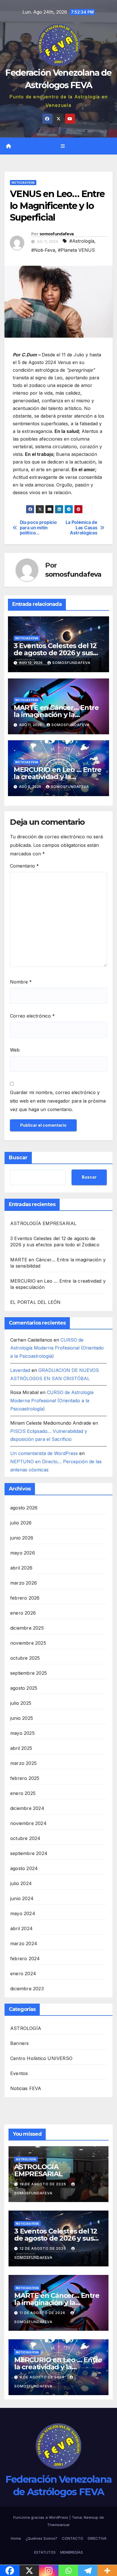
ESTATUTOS (45, 2552)
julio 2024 (21, 1883)
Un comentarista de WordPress (44, 1453)
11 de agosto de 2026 (43, 2313)
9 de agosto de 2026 (43, 2377)
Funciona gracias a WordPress (41, 2517)
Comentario (24, 866)
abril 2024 (21, 1928)
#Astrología (82, 241)
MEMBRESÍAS (72, 2552)
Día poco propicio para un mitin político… (38, 528)
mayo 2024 (23, 1913)
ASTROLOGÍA (26, 2028)
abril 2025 (21, 1748)
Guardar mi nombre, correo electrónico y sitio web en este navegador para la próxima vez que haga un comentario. (58, 1101)
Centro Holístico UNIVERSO (41, 2058)
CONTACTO (73, 2538)
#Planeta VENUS (76, 250)
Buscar (18, 1158)
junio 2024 (22, 1898)
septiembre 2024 (29, 1853)
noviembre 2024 (28, 1823)
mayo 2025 (22, 1733)
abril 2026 (21, 1568)
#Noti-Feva (43, 250)
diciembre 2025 (27, 1628)
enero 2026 (23, 1613)
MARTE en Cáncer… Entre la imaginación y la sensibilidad (56, 715)
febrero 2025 (25, 1778)
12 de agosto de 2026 (43, 2248)
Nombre (21, 982)
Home (16, 2538)
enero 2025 (23, 1793)
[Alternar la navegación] (63, 146)
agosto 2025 (24, 1688)
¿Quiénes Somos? (41, 2538)
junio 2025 (22, 1718)
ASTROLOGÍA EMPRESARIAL (43, 1223)
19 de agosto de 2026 (43, 2184)
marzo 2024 (24, 1943)
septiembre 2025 (29, 1673)
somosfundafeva (57, 234)
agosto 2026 (24, 1508)
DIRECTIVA (97, 2538)
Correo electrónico (32, 1016)
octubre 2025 (25, 1658)
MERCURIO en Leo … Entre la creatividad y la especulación (58, 777)
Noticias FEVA (23, 183)
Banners (19, 2043)
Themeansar (58, 2525)
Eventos (19, 2073)
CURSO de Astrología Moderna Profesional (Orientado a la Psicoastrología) (57, 1348)
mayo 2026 (23, 1553)
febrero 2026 (25, 1598)
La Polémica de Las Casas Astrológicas (82, 528)
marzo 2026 (24, 1583)
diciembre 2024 (27, 1808)
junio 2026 (22, 1538)
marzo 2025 (23, 1763)
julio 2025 (21, 1703)
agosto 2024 (24, 1868)
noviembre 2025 (28, 1643)
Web (15, 1050)
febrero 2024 (25, 1959)
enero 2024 (23, 1974)
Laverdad (20, 1370)
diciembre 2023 (27, 1989)
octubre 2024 (25, 1838)
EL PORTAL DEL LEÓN (35, 1302)
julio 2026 (21, 1523)
